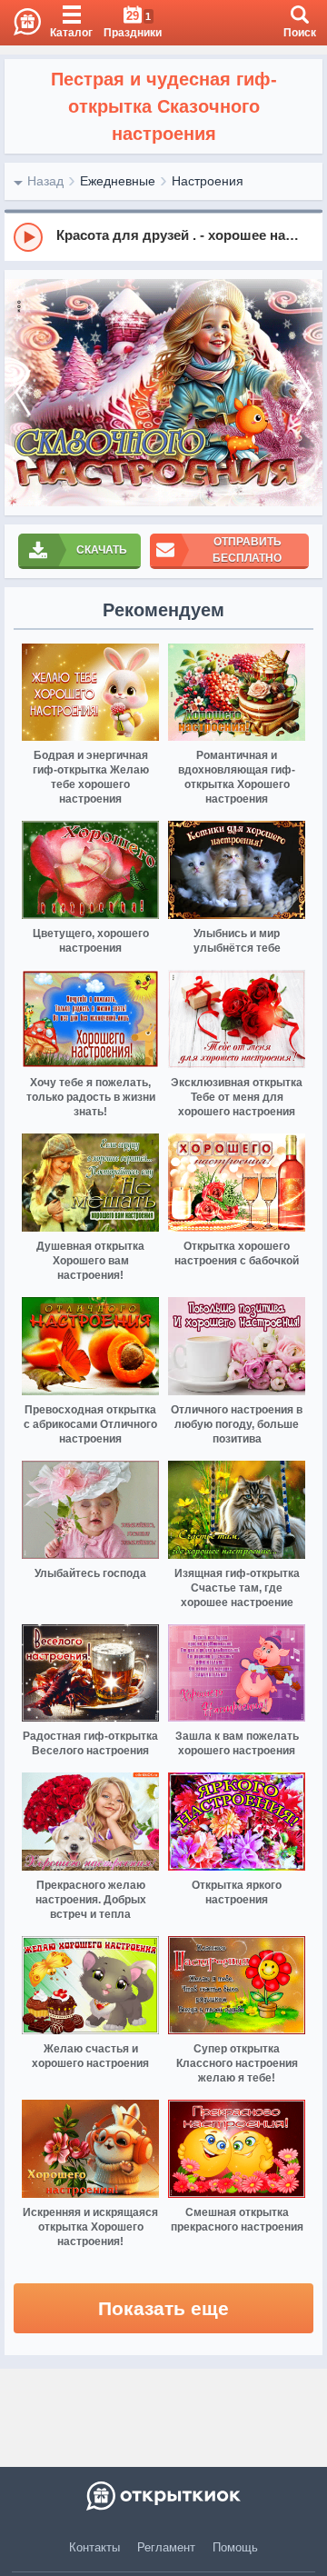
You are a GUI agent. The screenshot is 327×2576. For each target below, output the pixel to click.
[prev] (23, 393)
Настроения (208, 181)
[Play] (28, 237)
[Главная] (20, 23)
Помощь (235, 2547)
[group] (163, 236)
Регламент (166, 2547)
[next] (304, 393)
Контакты (94, 2547)
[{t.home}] (163, 2496)
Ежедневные (118, 181)
